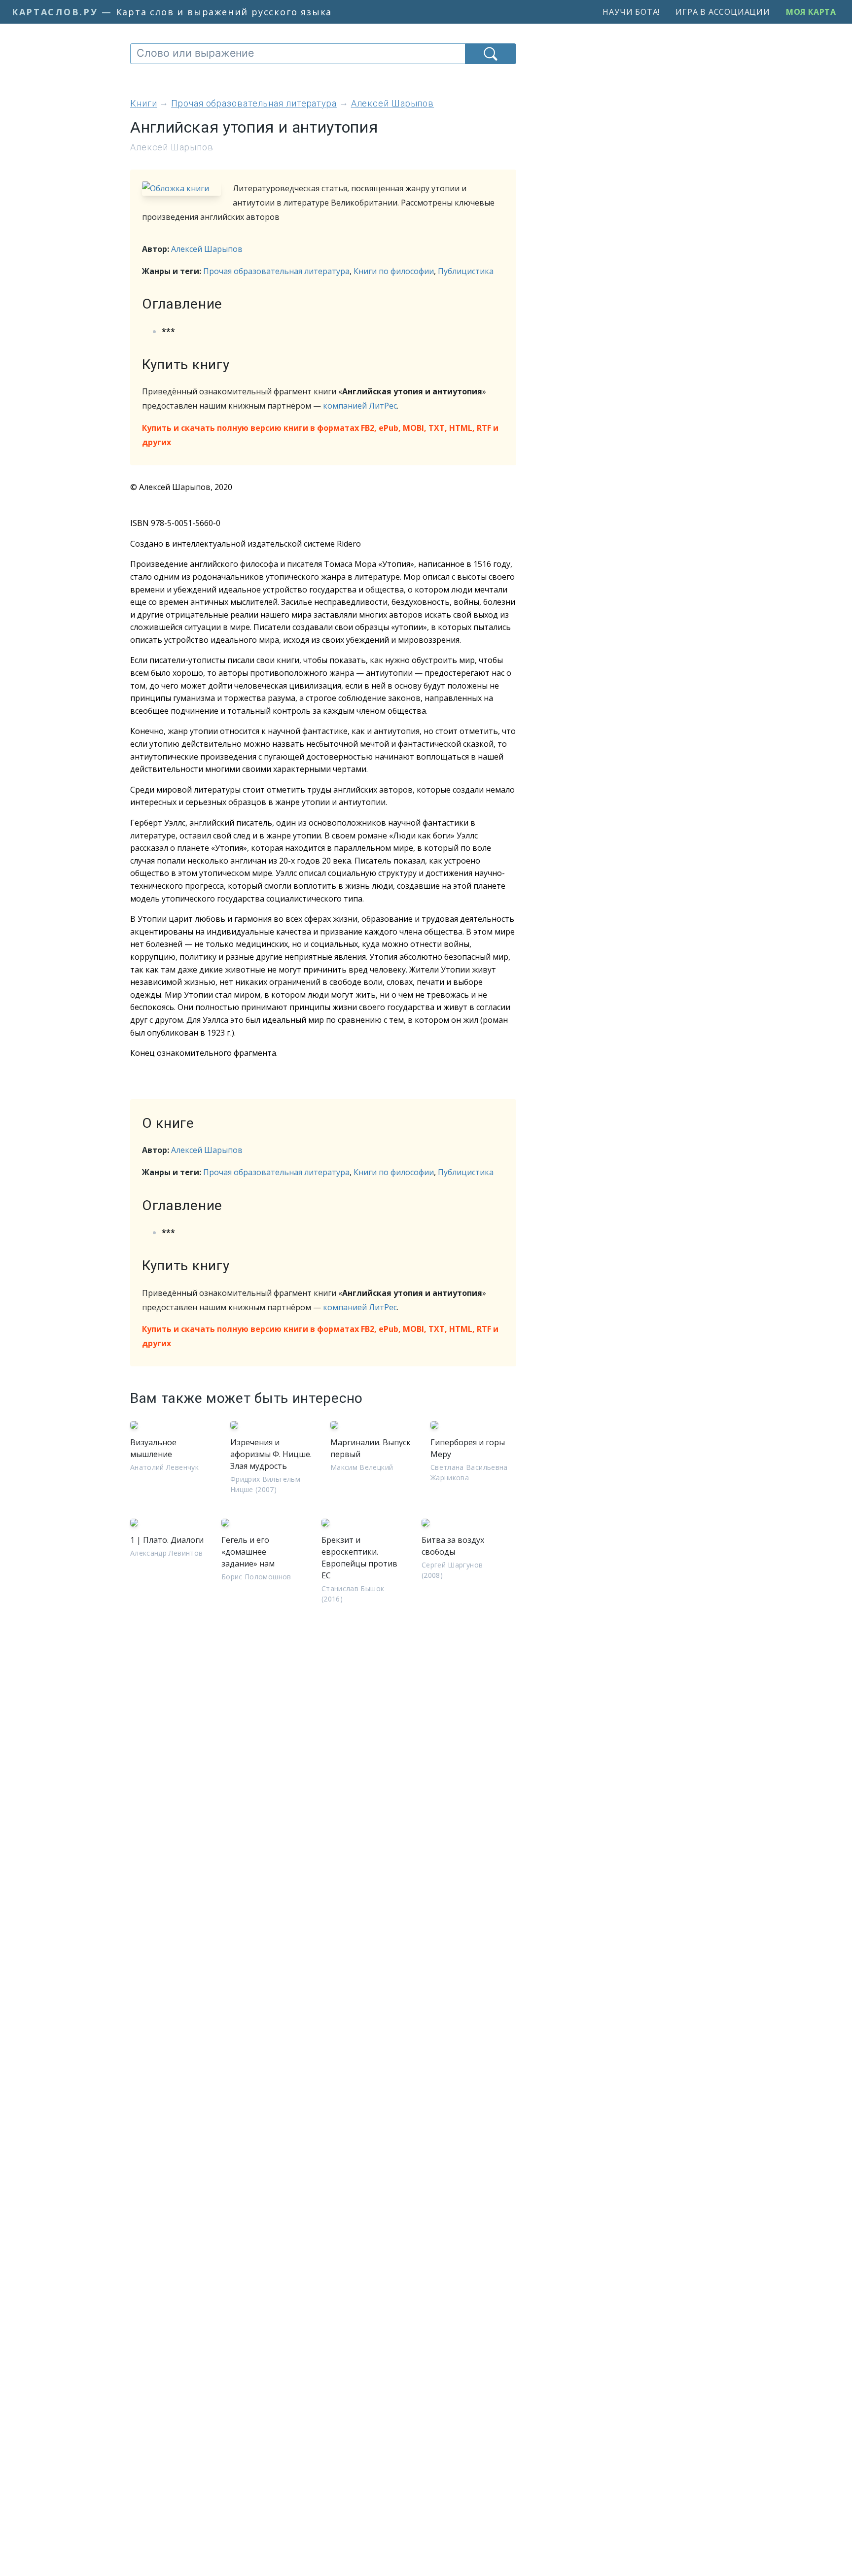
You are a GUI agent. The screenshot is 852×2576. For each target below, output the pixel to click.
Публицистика (466, 271)
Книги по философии (394, 271)
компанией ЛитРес (360, 406)
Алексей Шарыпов (207, 249)
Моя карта (811, 12)
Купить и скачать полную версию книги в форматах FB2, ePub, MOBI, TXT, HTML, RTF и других (320, 435)
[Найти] (491, 54)
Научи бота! (631, 12)
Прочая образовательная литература (276, 271)
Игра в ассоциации (723, 12)
